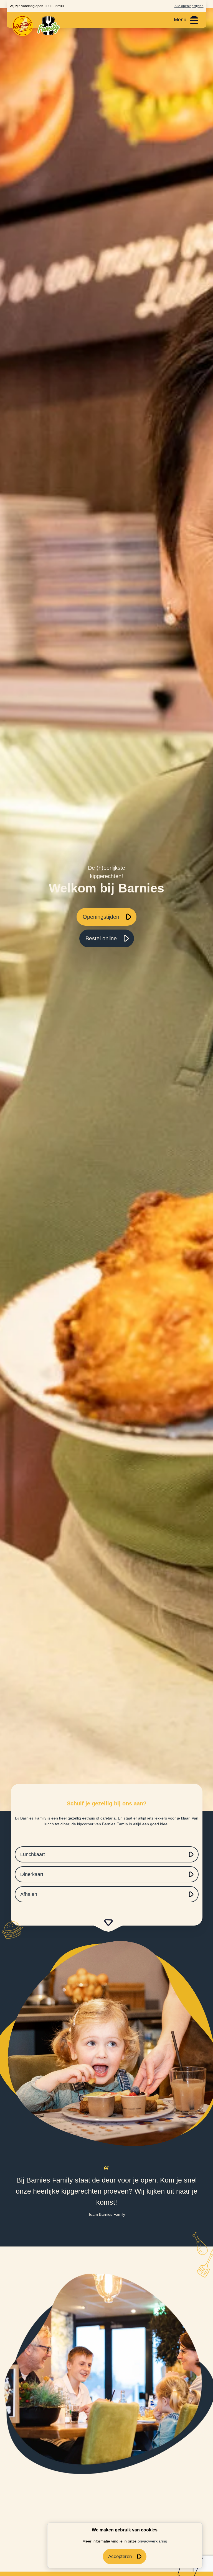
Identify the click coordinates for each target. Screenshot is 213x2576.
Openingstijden (101, 917)
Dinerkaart (32, 1874)
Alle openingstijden (189, 6)
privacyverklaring (152, 2541)
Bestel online (101, 938)
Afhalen (29, 1894)
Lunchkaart (33, 1854)
